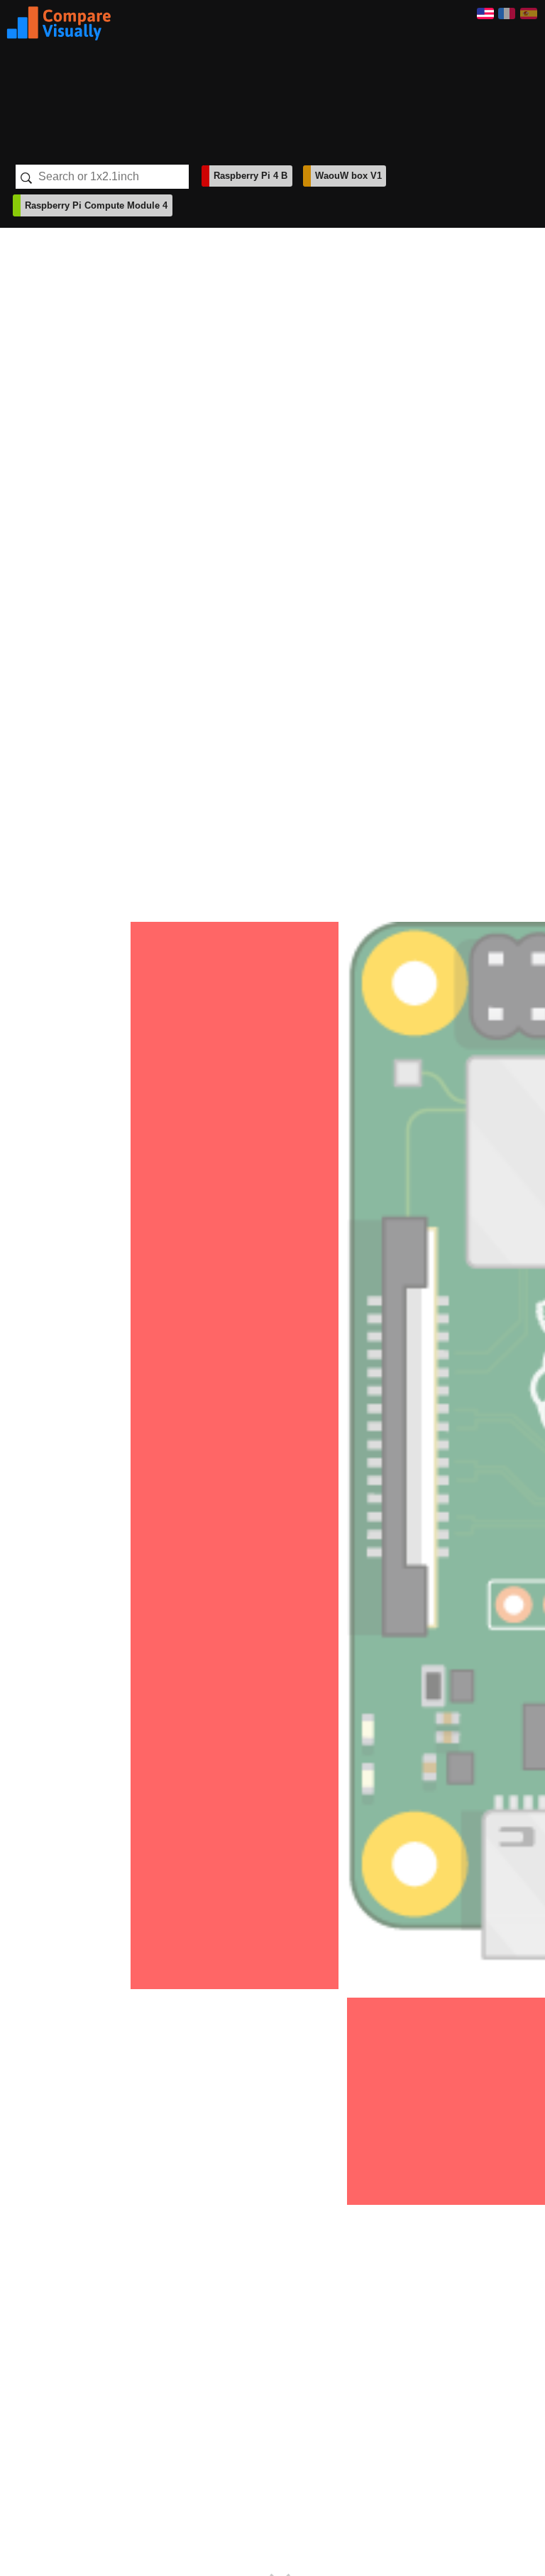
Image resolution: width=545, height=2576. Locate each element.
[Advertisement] (293, 77)
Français (507, 13)
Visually (59, 23)
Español (529, 13)
